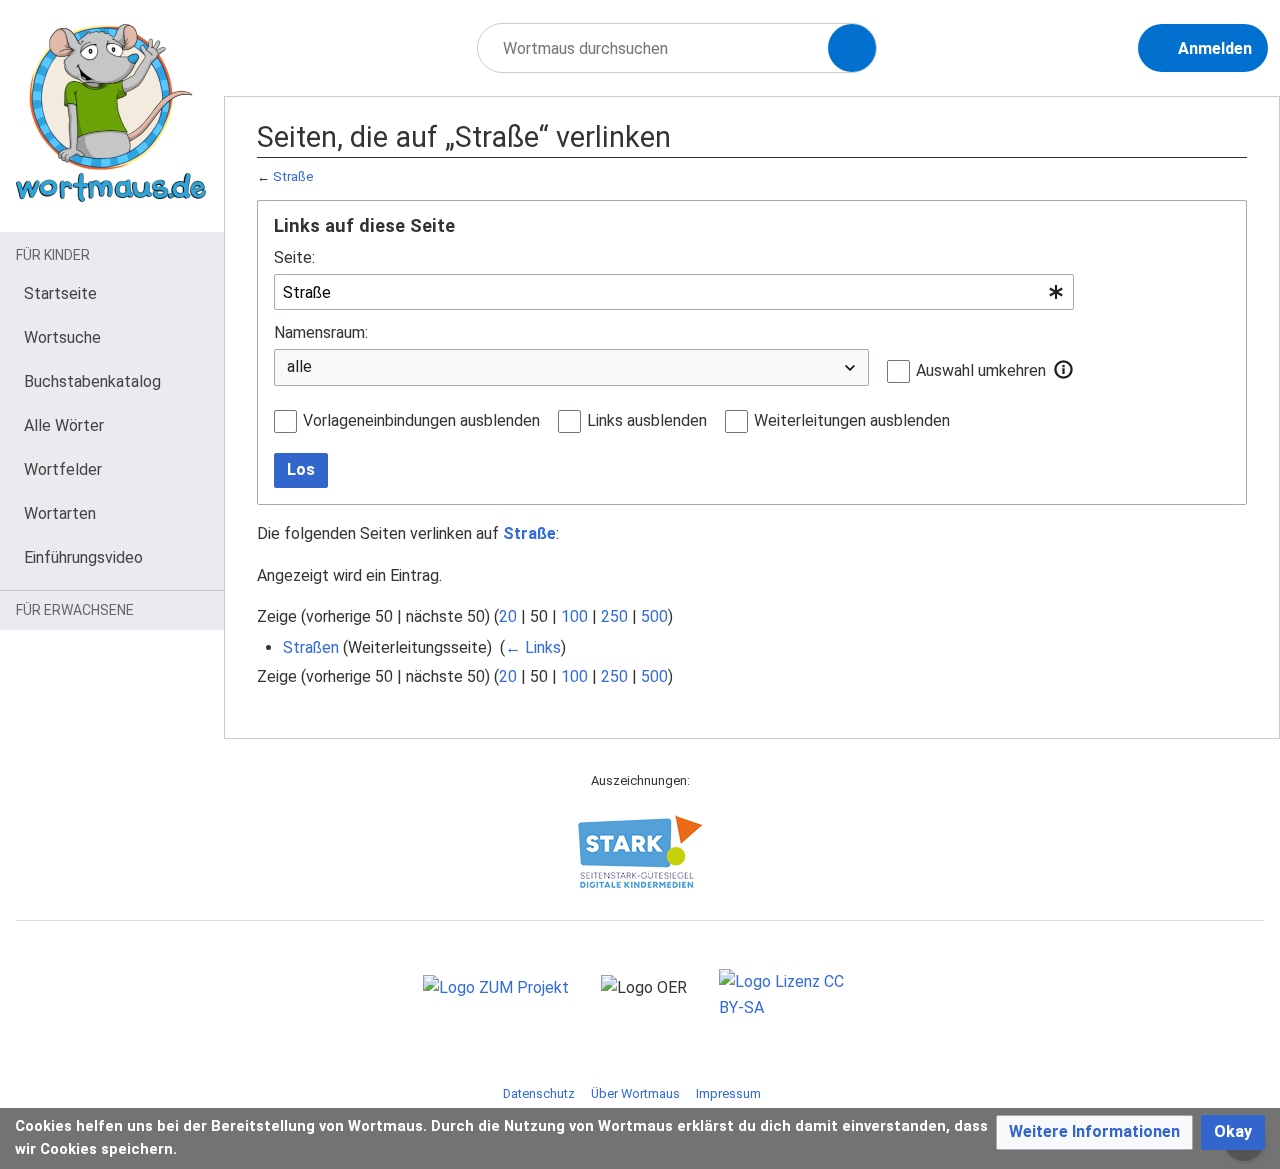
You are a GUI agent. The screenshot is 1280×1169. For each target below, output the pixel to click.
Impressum (728, 1093)
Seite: (294, 257)
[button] (1064, 370)
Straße (293, 176)
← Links (533, 647)
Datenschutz (539, 1093)
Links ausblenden (647, 420)
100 (574, 616)
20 (508, 616)
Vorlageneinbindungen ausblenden (421, 420)
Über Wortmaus (635, 1093)
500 (654, 616)
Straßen (311, 647)
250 (614, 616)
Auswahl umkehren (981, 370)
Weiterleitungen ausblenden (852, 420)
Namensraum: (321, 332)
